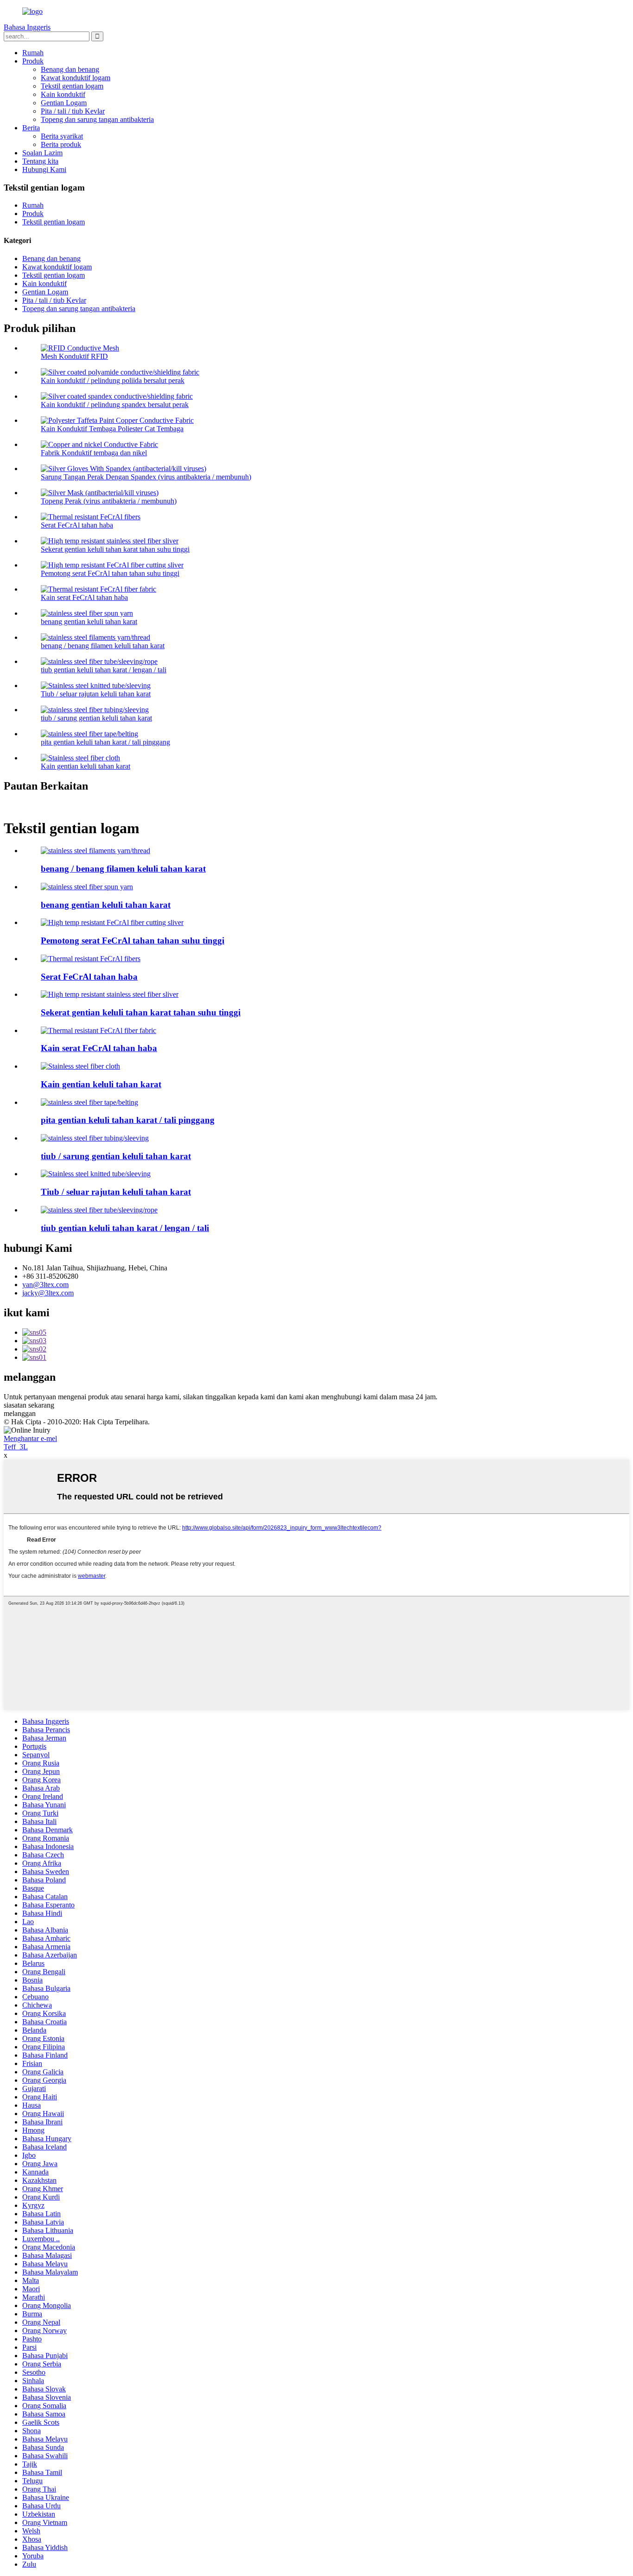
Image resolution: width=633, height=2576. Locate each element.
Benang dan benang (70, 69)
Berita (31, 128)
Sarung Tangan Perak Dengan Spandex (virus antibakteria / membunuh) (146, 477)
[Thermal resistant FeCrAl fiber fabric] (98, 1030)
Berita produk (61, 144)
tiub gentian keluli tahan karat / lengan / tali (104, 670)
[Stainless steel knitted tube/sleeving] (96, 1174)
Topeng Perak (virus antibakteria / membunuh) (109, 501)
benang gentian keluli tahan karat (89, 622)
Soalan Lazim (42, 153)
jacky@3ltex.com (48, 1293)
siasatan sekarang (29, 1405)
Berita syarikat (62, 136)
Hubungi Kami (44, 169)
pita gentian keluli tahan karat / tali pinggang (105, 742)
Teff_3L (16, 1447)
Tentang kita (40, 161)
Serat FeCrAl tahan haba (77, 525)
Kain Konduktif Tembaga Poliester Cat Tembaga (112, 429)
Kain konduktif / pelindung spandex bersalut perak (115, 405)
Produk (33, 61)
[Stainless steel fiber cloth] (80, 1066)
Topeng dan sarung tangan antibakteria (97, 119)
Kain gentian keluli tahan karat (85, 766)
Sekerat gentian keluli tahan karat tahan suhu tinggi (115, 549)
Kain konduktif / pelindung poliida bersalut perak (113, 380)
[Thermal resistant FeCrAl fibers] (91, 959)
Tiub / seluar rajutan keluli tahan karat (96, 694)
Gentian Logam (64, 103)
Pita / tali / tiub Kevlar (73, 111)
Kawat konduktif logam (76, 78)
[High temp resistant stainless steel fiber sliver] (110, 994)
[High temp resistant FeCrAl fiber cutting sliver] (112, 922)
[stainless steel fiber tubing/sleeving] (95, 1138)
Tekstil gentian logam (72, 86)
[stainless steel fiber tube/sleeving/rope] (99, 1210)
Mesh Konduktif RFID (74, 356)
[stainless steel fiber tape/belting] (89, 1102)
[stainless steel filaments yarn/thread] (95, 851)
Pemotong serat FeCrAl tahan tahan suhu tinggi (110, 573)
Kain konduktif (63, 94)
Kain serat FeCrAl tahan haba (84, 597)
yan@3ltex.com (45, 1285)
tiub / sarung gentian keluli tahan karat (96, 718)
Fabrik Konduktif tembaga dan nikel (94, 453)
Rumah (33, 53)
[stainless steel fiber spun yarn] (87, 887)
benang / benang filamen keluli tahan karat (103, 646)
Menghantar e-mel (30, 1438)
